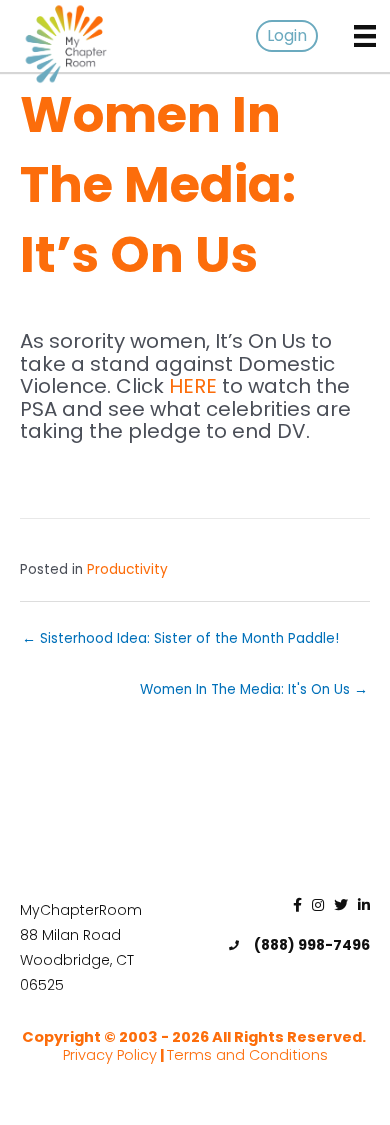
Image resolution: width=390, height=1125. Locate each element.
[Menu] (365, 36)
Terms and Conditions (247, 1055)
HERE (193, 386)
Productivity (127, 569)
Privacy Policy (110, 1055)
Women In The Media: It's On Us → (254, 689)
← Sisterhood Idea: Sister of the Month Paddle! (180, 638)
